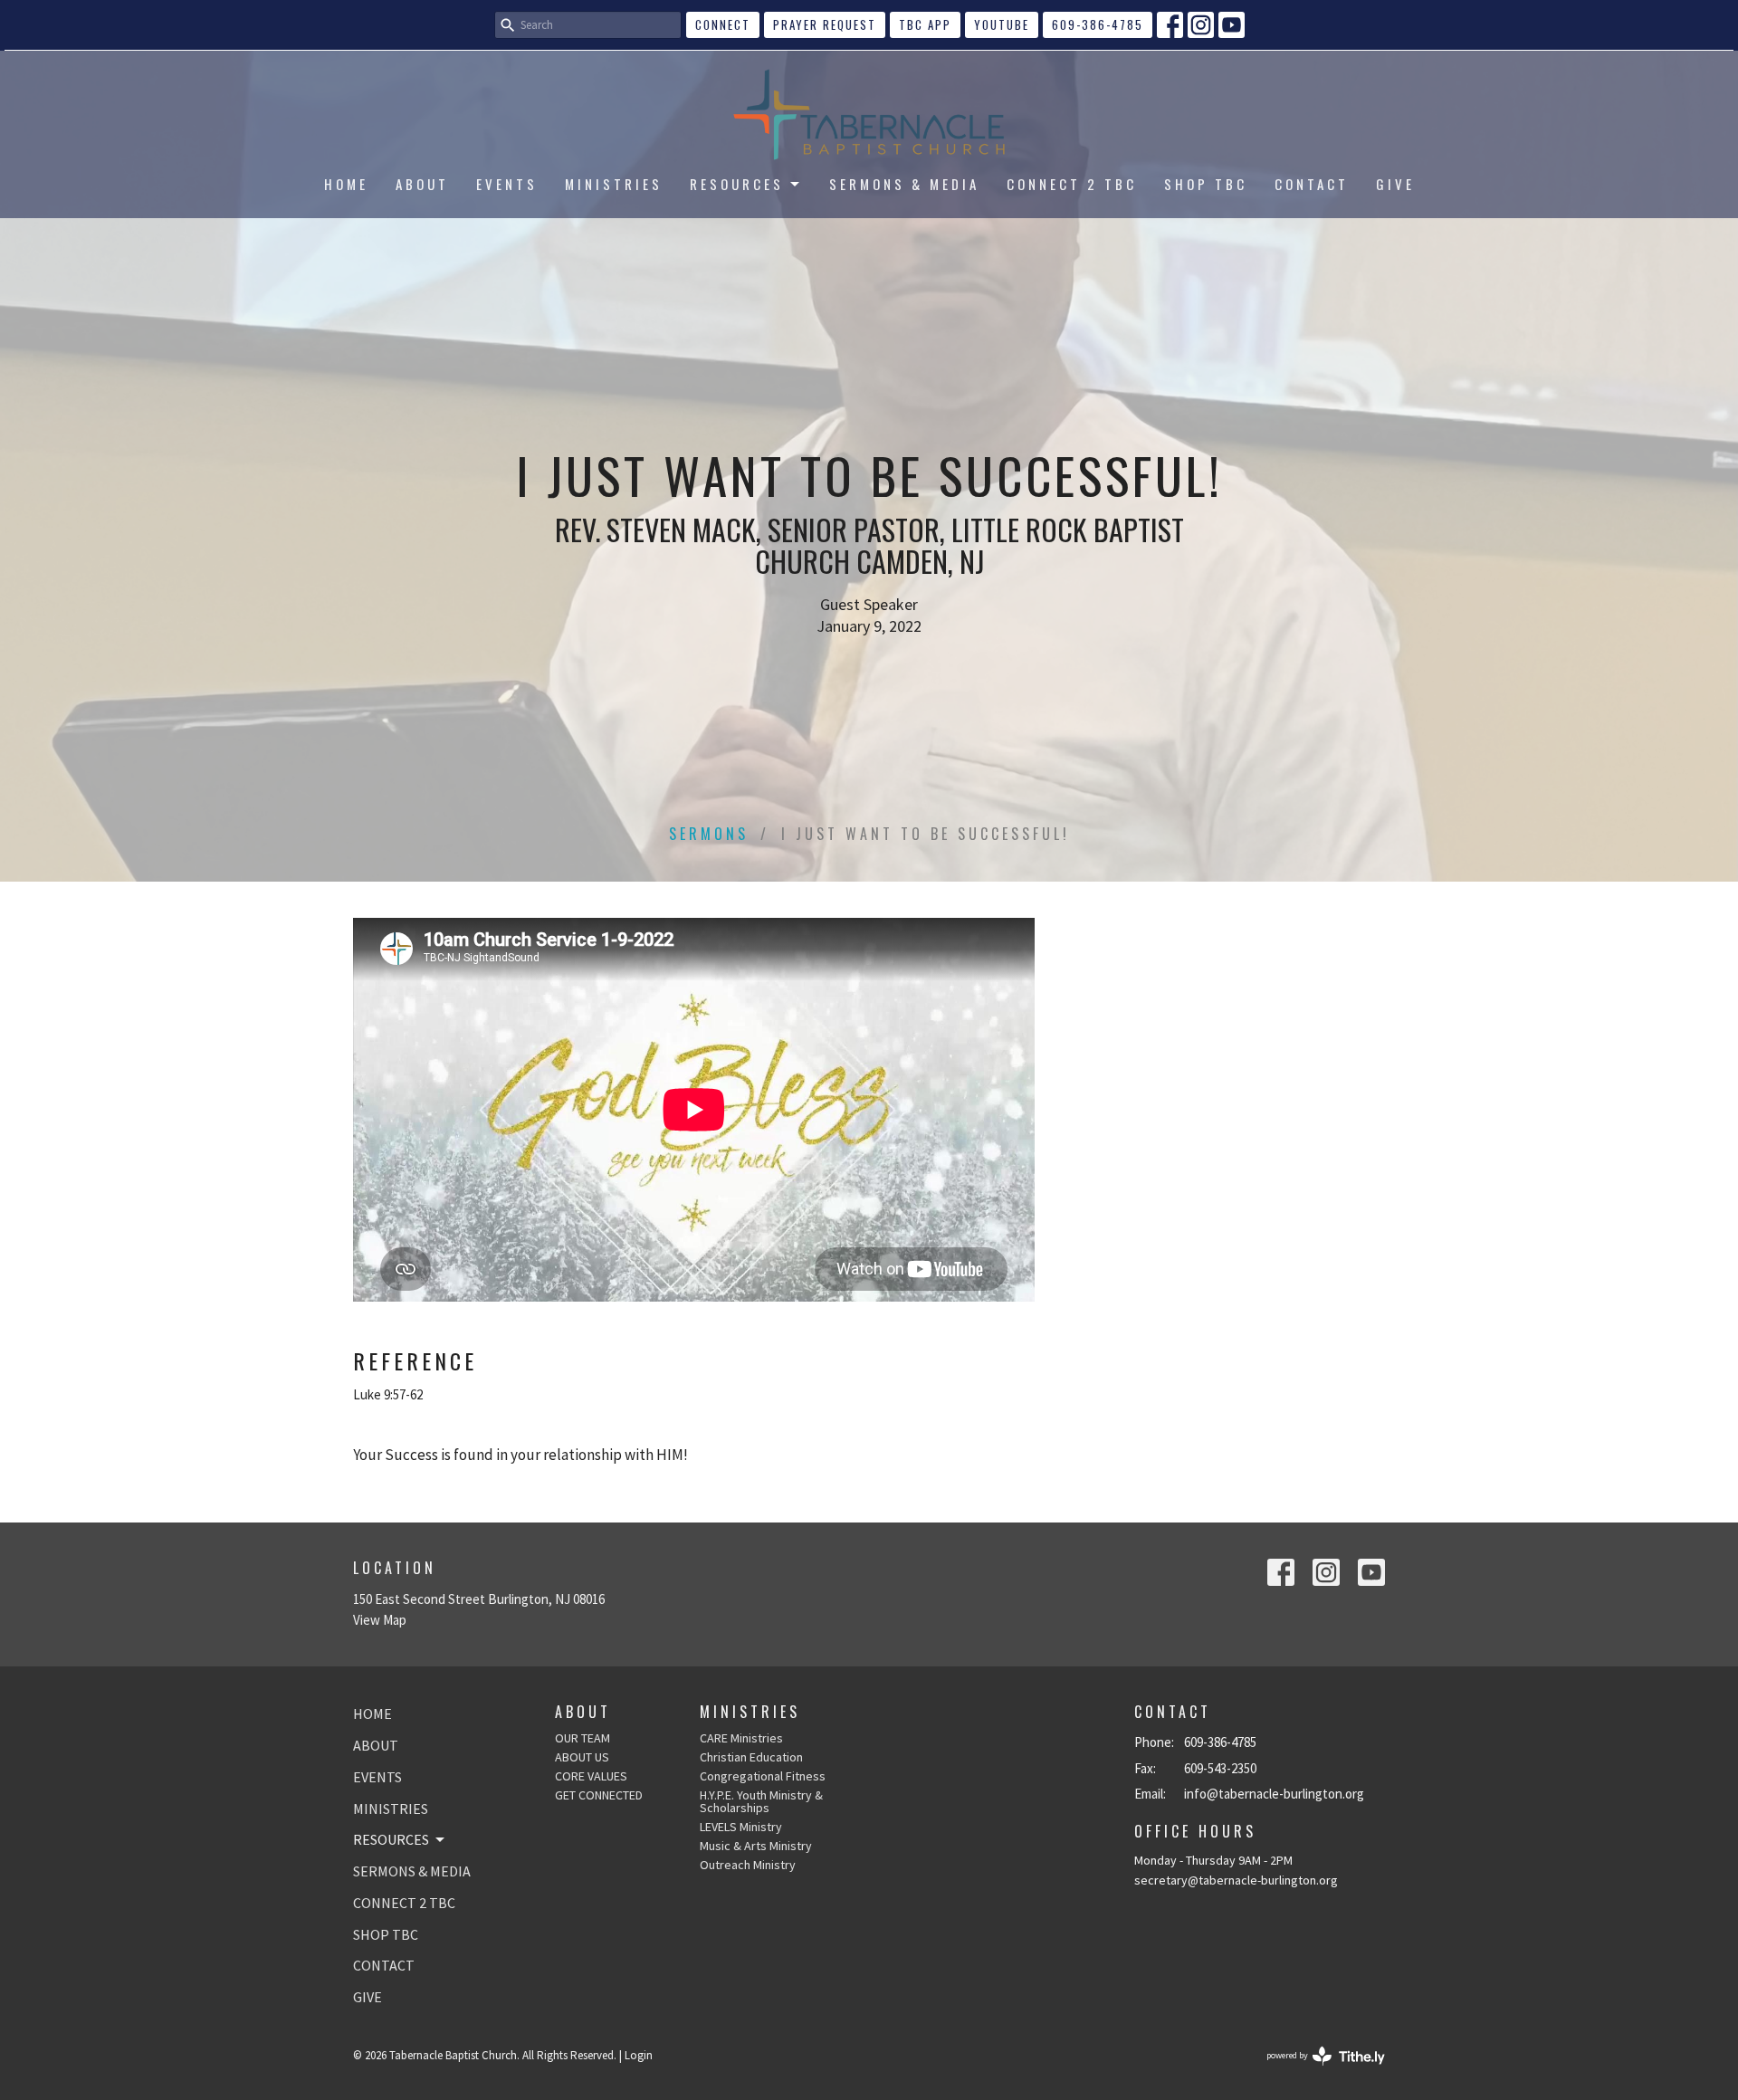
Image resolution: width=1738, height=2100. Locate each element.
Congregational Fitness (763, 1776)
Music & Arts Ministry (756, 1846)
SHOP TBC (1206, 184)
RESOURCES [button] (391, 1839)
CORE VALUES (591, 1776)
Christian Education (751, 1757)
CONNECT (723, 24)
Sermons (709, 834)
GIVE (1395, 184)
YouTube (1002, 24)
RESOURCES (737, 184)
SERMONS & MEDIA (904, 184)
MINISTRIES (614, 184)
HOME (346, 184)
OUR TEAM (583, 1738)
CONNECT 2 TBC (1072, 184)
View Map (380, 1620)
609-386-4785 (1098, 24)
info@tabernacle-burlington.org (1274, 1794)
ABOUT (422, 184)
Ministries (750, 1712)
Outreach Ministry (748, 1865)
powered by (1314, 2071)
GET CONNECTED (599, 1795)
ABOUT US (582, 1757)
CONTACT (1312, 184)
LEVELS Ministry (741, 1827)
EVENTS (507, 184)
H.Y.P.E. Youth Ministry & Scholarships (761, 1801)
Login (639, 2055)
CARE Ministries (741, 1738)
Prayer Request (825, 24)
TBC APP (925, 24)
